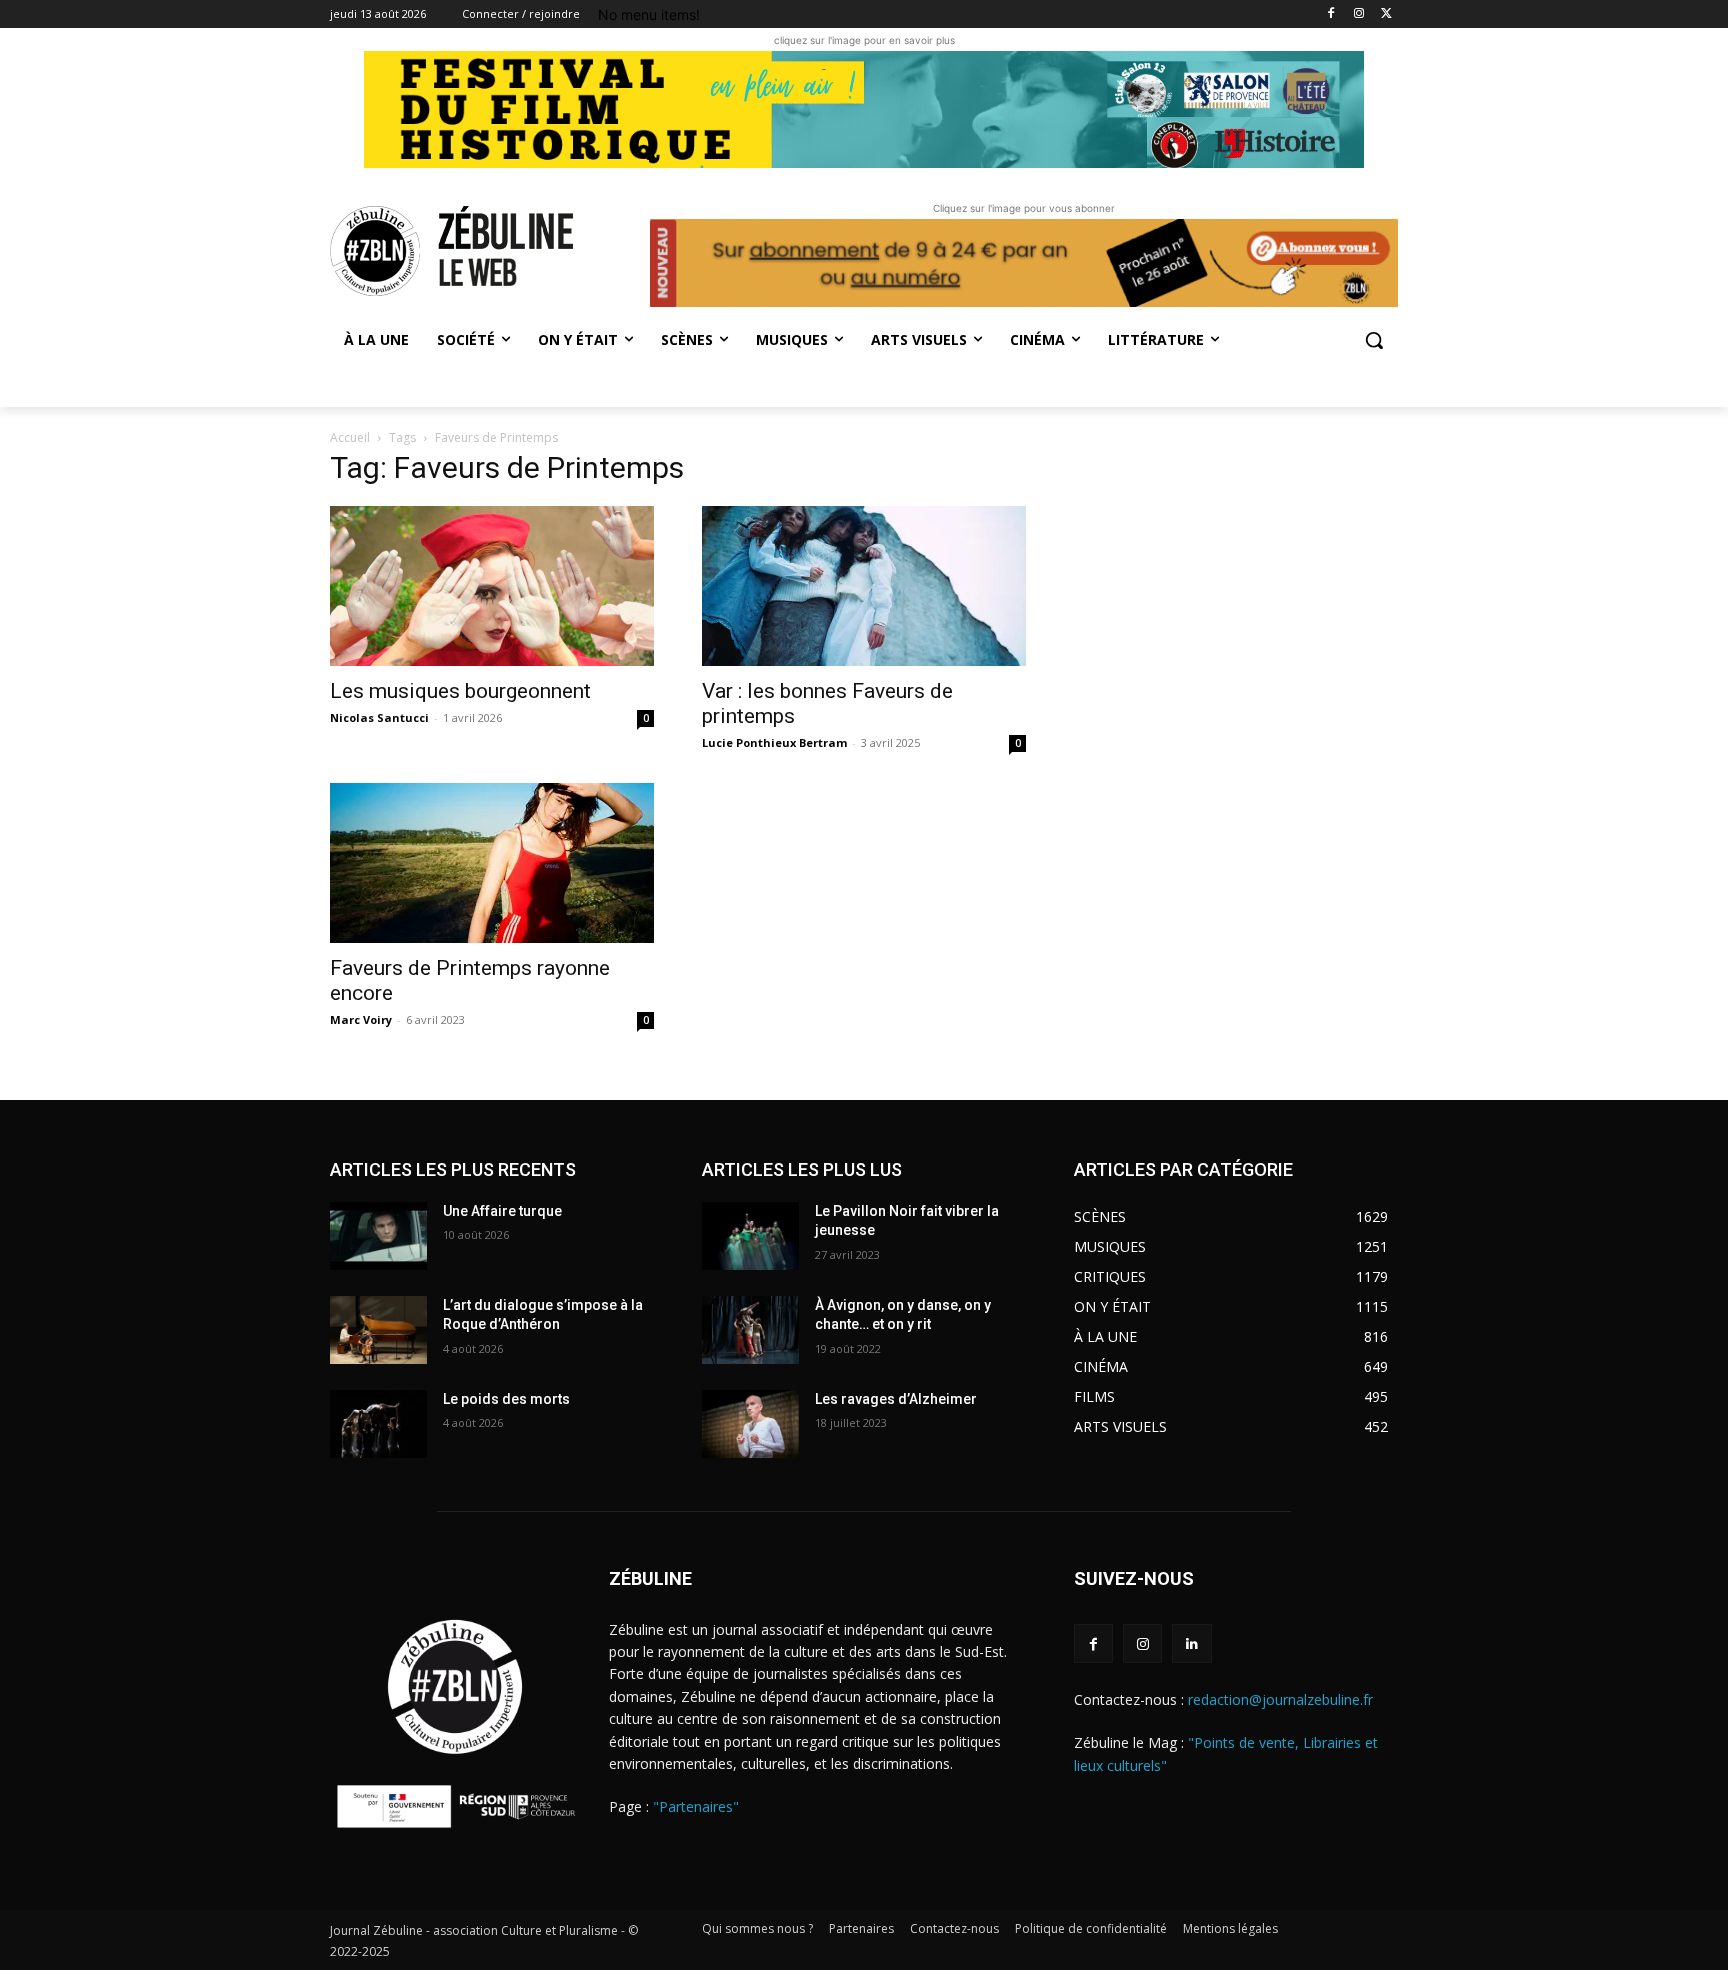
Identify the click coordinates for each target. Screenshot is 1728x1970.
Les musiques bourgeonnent (460, 691)
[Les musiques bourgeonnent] (492, 586)
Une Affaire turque (502, 1211)
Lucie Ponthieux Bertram (774, 742)
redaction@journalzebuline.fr (1280, 1699)
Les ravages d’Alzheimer (896, 1399)
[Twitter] (1386, 14)
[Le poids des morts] (378, 1424)
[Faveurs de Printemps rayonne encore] (492, 863)
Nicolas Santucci (379, 717)
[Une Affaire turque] (378, 1236)
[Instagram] (1358, 14)
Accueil (350, 437)
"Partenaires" (696, 1806)
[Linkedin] (1191, 1643)
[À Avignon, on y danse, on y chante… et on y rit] (750, 1330)
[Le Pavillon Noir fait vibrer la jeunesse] (750, 1236)
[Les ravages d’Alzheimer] (750, 1424)
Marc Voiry (361, 1019)
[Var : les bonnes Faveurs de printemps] (864, 586)
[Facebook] (1331, 14)
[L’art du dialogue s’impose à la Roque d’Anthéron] (378, 1330)
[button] (1374, 340)
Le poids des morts (506, 1399)
